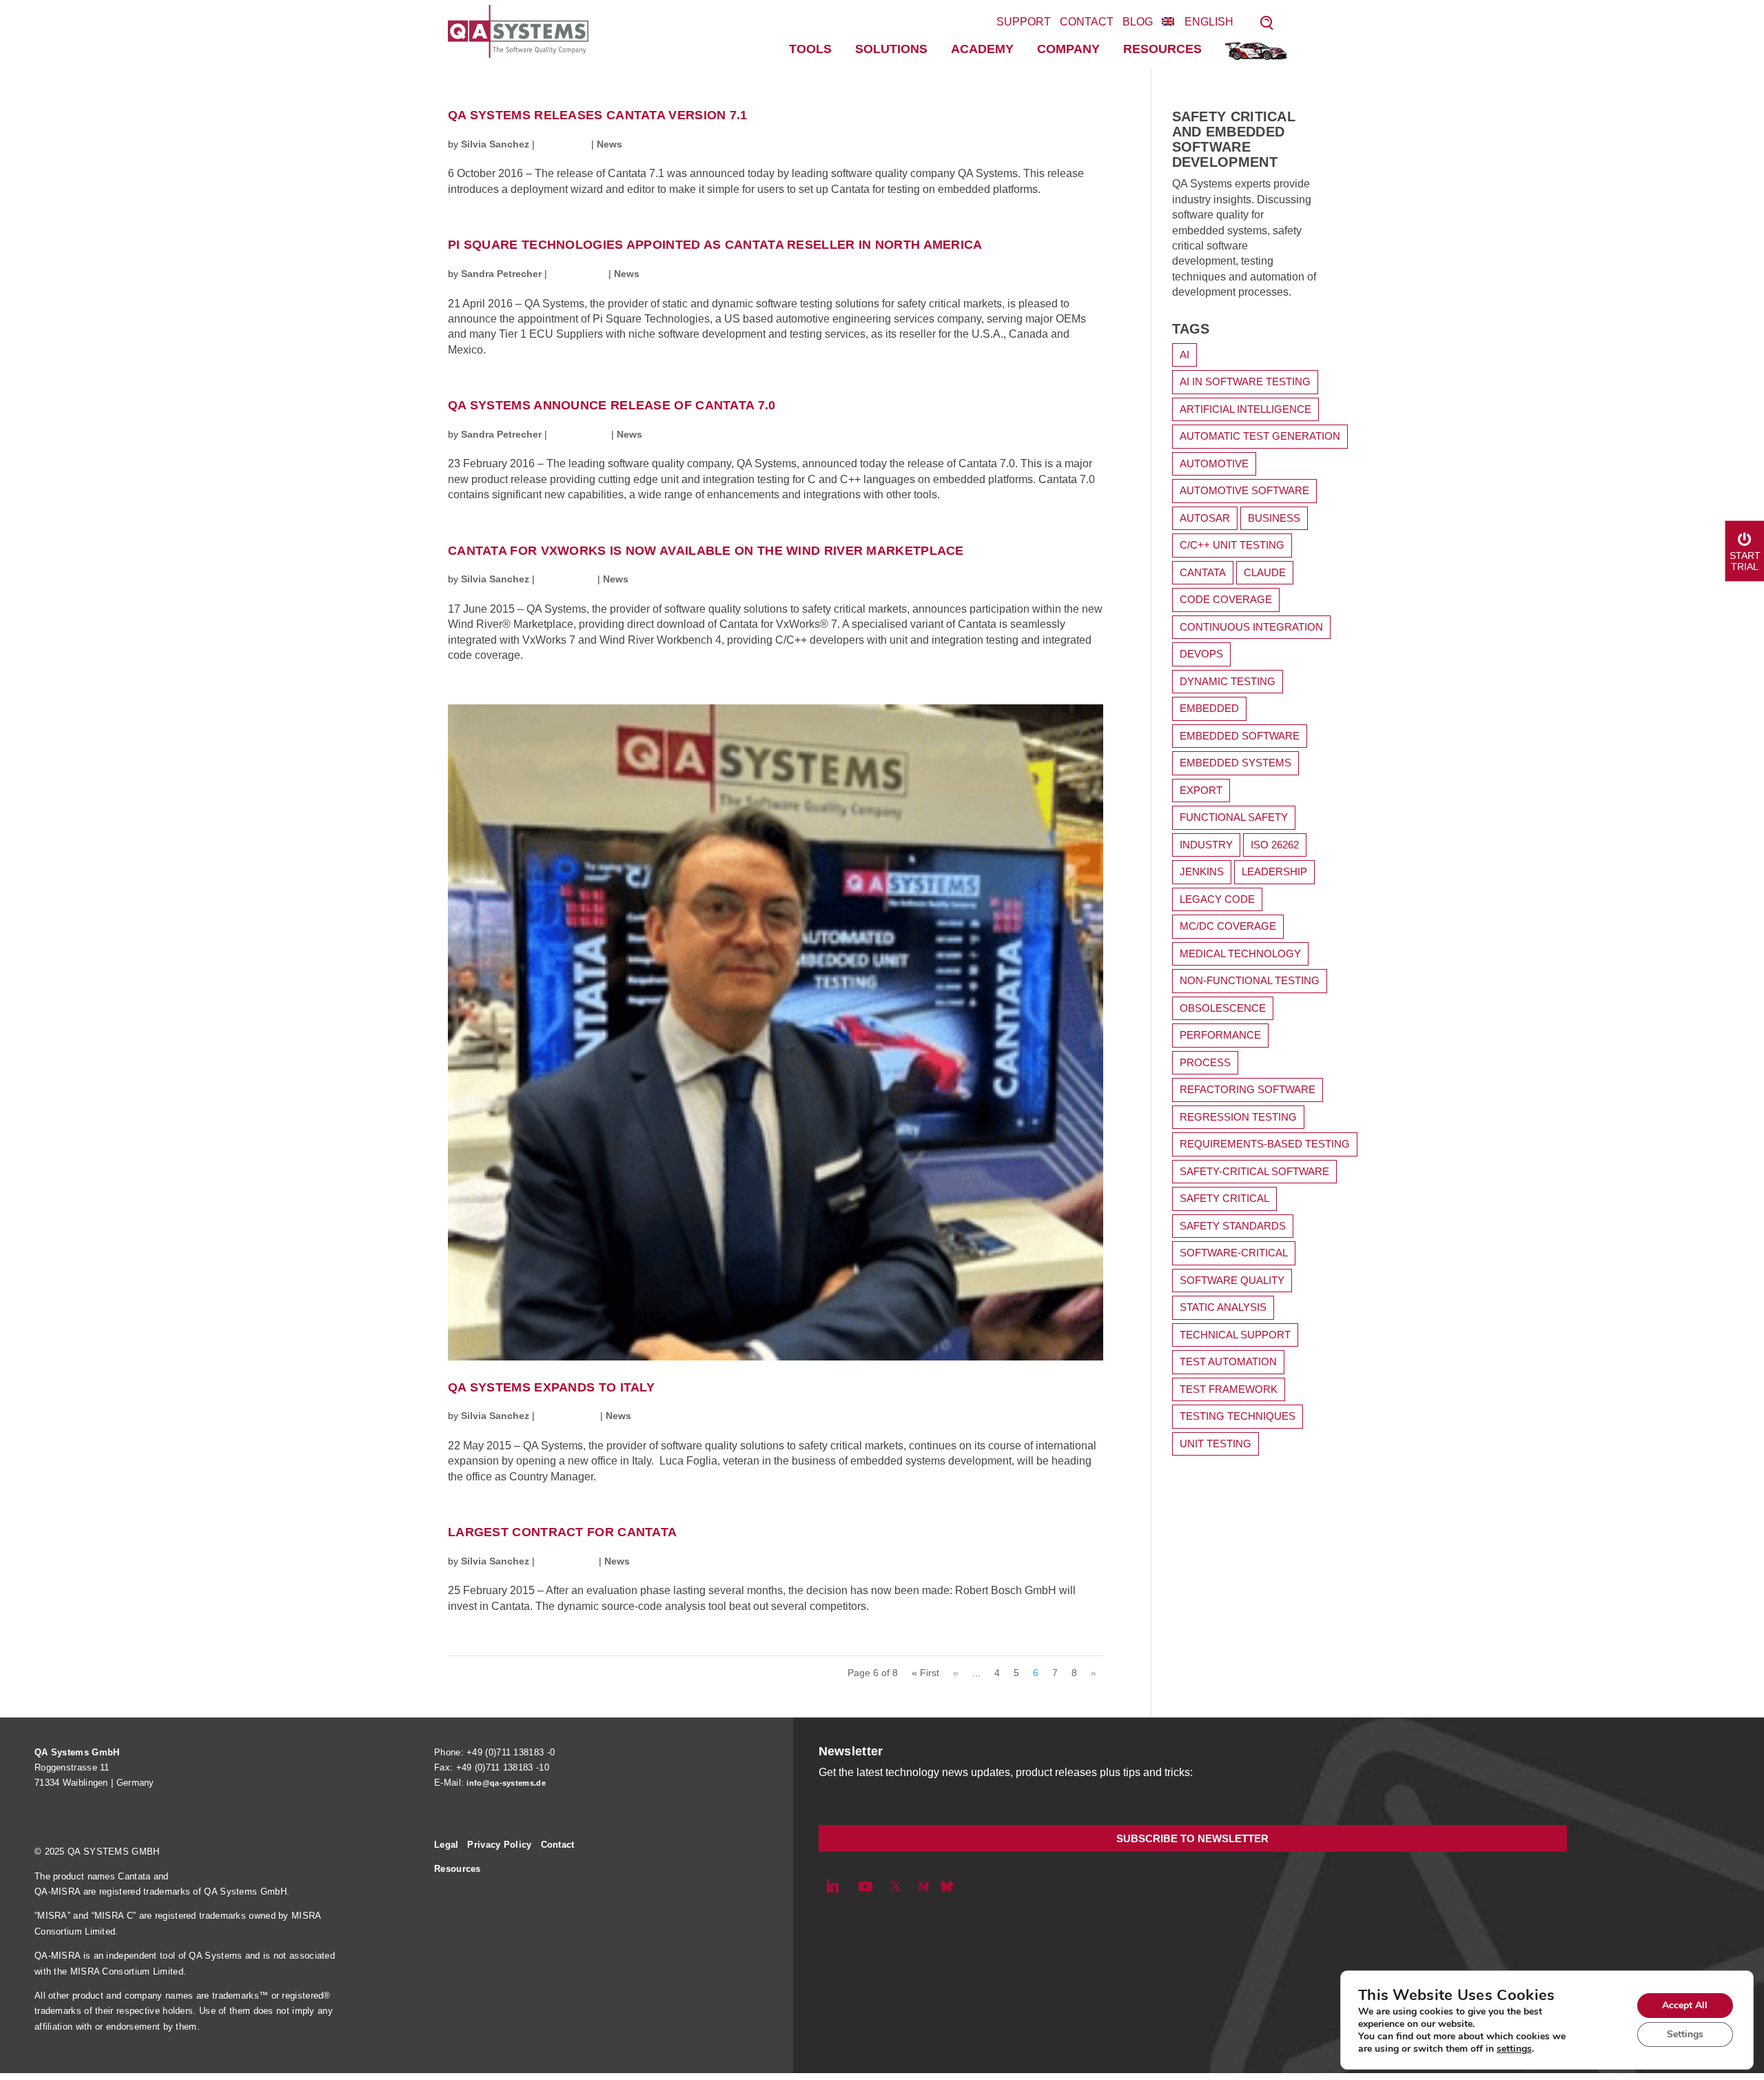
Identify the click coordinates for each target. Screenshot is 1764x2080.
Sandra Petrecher (501, 274)
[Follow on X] (896, 1886)
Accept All (1685, 2005)
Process (1205, 1062)
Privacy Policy (499, 1845)
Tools (810, 49)
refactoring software (1248, 1089)
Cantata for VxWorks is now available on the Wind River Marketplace (706, 551)
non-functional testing (1250, 980)
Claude (1265, 572)
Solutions (891, 49)
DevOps (1201, 654)
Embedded (1209, 708)
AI (1184, 355)
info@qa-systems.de (506, 1783)
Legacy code (1217, 899)
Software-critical (1234, 1253)
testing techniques (1238, 1416)
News (609, 144)
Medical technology (1240, 954)
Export (1201, 790)
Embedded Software (1240, 736)
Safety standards (1233, 1226)
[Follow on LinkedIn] (832, 1886)
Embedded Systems (1235, 763)
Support (1024, 22)
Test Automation (1228, 1362)
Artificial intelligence (1245, 409)
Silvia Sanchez (495, 144)
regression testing (1238, 1117)
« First (925, 1673)
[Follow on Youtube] (865, 1886)
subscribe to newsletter (1192, 1838)
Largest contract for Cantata (562, 1532)
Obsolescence (1223, 1008)
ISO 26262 (1275, 845)
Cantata (1203, 572)
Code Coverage (1226, 599)
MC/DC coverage (1228, 926)
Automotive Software (1244, 490)
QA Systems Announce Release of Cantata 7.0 (612, 406)
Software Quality (1232, 1280)
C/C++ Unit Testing (1232, 545)
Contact (1087, 22)
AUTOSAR (1205, 518)
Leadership (1274, 871)
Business (1274, 518)
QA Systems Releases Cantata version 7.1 (598, 115)
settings (1514, 2049)
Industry (1206, 845)
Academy (982, 49)
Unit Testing (1216, 1444)
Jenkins (1202, 871)
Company (1068, 49)
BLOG (1138, 22)
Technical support (1235, 1335)
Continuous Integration (1251, 627)
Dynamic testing (1228, 681)
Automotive (1214, 463)
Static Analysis (1223, 1307)
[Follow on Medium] (923, 1886)
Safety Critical (1224, 1198)
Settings (1685, 2034)
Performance (1220, 1035)
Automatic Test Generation (1260, 436)
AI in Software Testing (1245, 381)
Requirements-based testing (1265, 1144)
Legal (447, 1845)
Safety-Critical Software (1254, 1171)
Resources (1162, 49)
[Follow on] (947, 1886)
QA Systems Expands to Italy (551, 1388)
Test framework (1229, 1389)
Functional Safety (1234, 817)
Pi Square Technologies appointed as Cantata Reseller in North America (715, 245)
